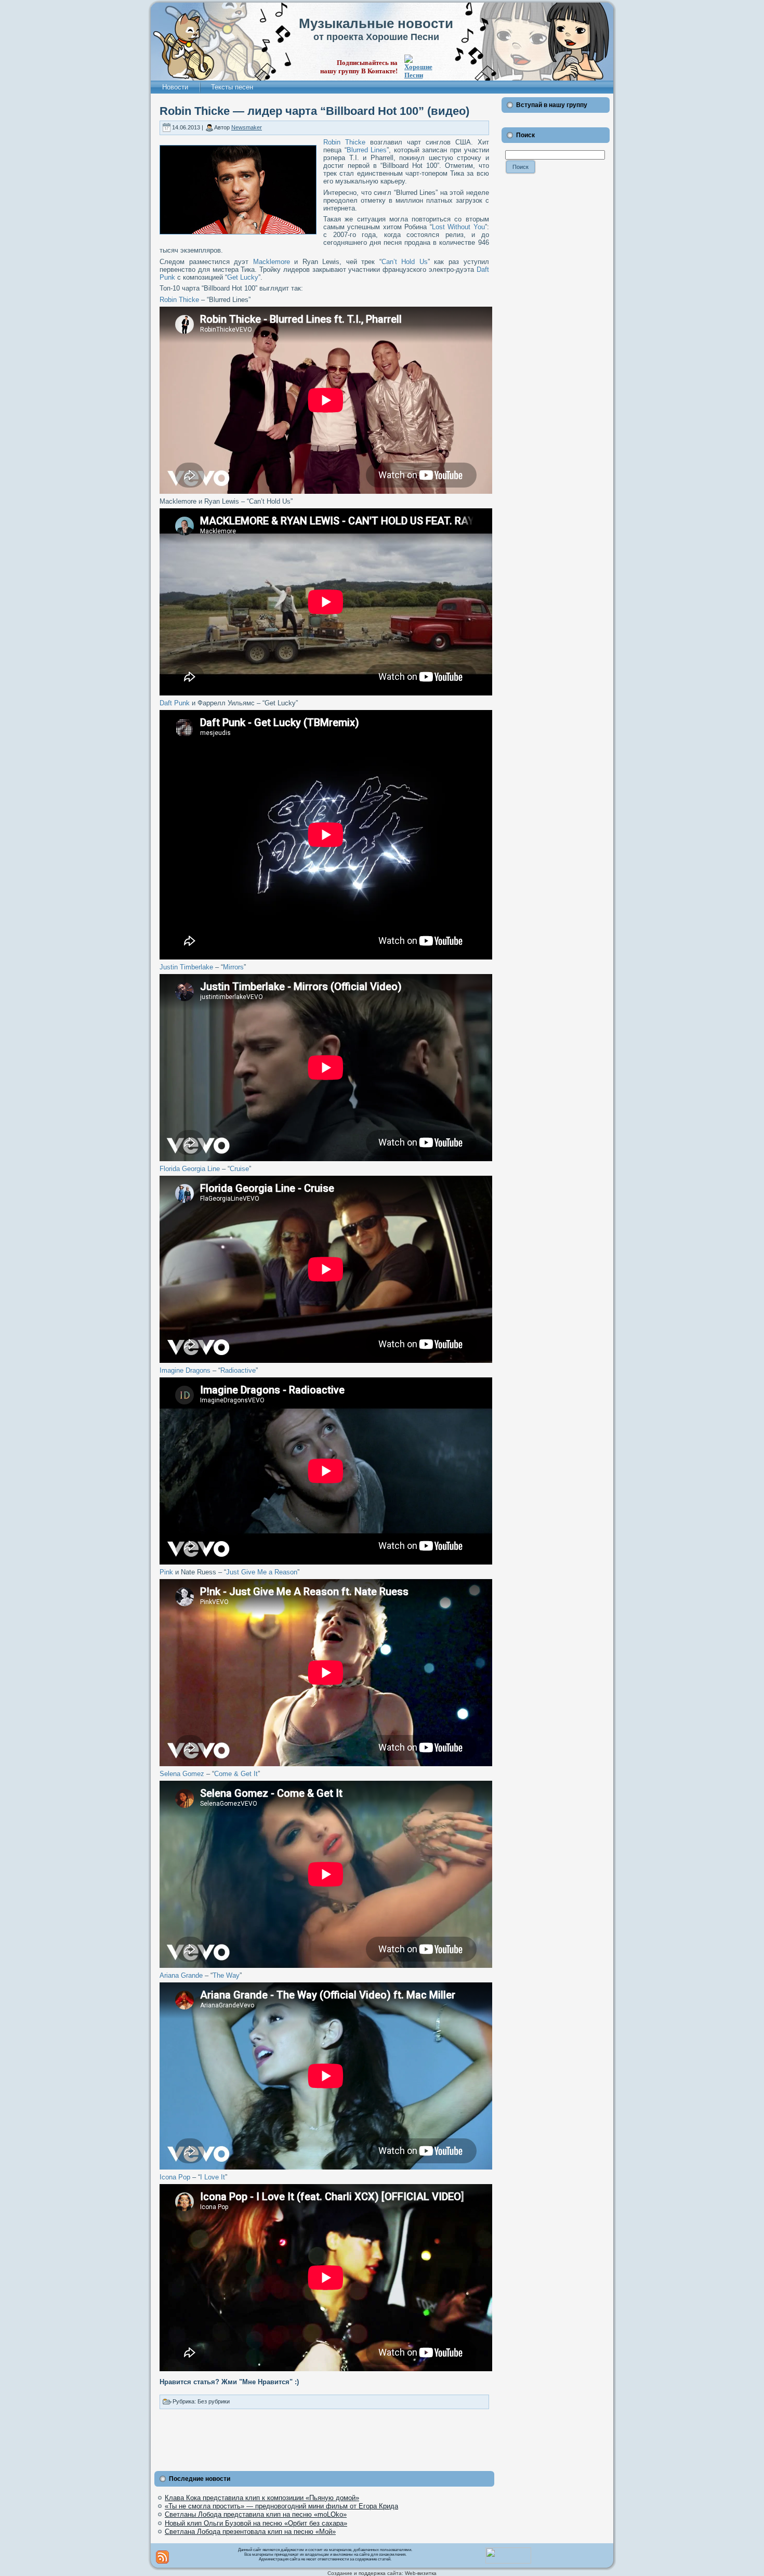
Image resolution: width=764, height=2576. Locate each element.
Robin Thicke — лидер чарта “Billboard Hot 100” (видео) (314, 111)
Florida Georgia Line (190, 1169)
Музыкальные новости (376, 23)
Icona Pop (175, 2177)
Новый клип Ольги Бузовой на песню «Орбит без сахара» (256, 2523)
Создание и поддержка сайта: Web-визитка (382, 2573)
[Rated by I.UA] (508, 2561)
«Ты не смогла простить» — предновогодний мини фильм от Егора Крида (281, 2506)
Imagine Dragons (185, 1370)
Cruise (239, 1169)
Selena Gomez (182, 1774)
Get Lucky (243, 277)
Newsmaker (247, 127)
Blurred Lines (367, 150)
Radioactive (238, 1370)
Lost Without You (458, 227)
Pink (166, 1572)
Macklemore (272, 262)
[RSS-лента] (162, 2557)
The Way (226, 1975)
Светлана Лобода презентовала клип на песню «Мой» (250, 2532)
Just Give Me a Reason (262, 1572)
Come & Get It (236, 1774)
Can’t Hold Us (405, 262)
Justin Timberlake (186, 967)
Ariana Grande (181, 1975)
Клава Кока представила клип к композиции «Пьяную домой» (262, 2498)
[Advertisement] (324, 2438)
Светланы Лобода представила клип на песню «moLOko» (256, 2514)
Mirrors (233, 967)
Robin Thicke (344, 142)
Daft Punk (175, 703)
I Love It (213, 2177)
